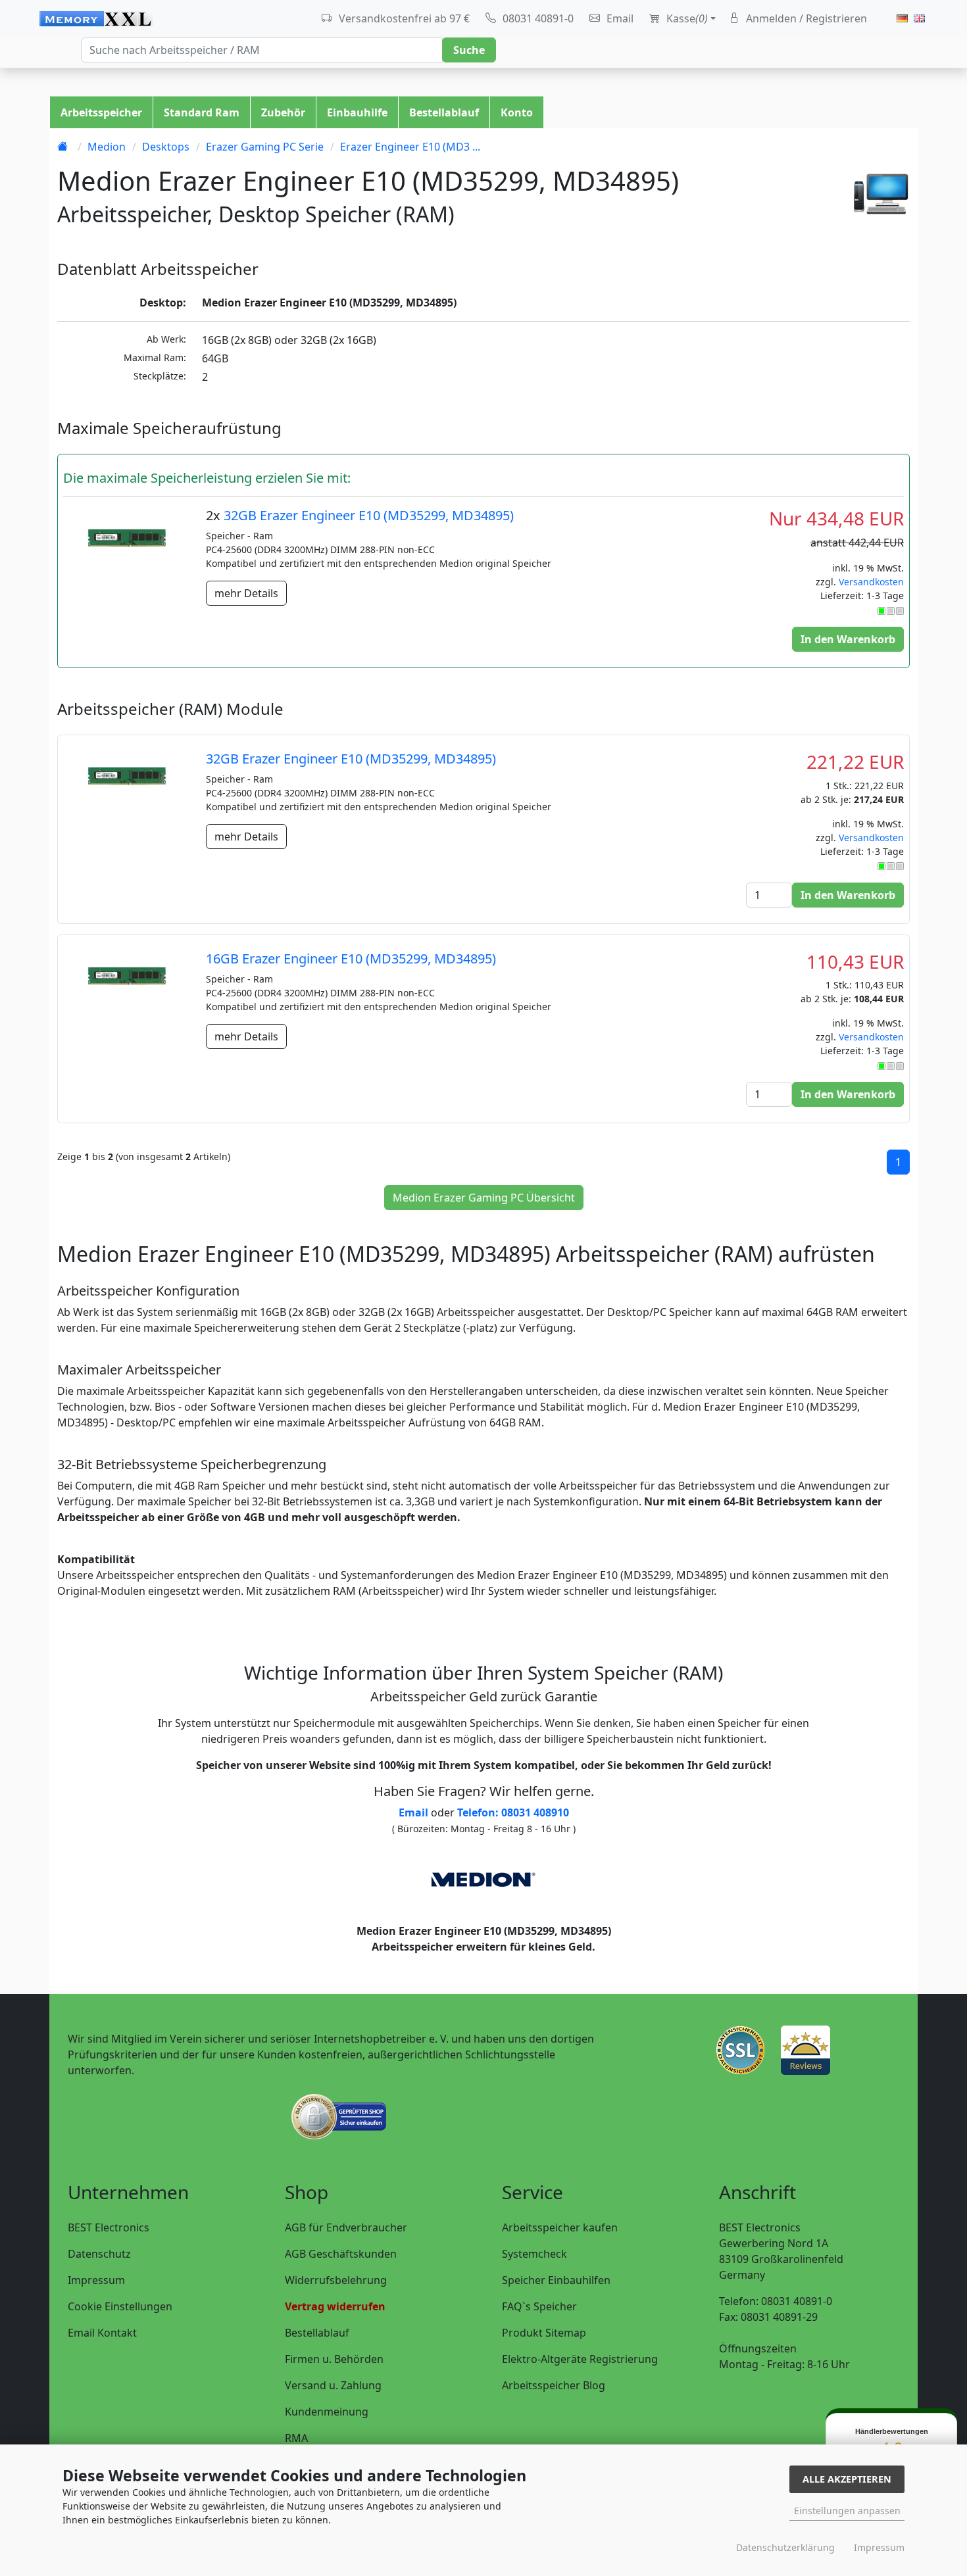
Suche (469, 50)
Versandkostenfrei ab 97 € (403, 18)
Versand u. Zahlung (333, 2385)
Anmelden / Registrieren (805, 18)
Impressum (96, 2280)
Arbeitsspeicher (101, 112)
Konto (517, 112)
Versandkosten (871, 582)
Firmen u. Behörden (334, 2359)
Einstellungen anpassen (847, 2511)
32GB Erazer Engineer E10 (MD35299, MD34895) (369, 515)
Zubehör (283, 112)
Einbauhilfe (357, 112)
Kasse (686, 18)
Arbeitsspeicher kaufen (560, 2227)
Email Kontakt (102, 2333)
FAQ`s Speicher (539, 2306)
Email (619, 18)
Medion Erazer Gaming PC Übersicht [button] (484, 1198)
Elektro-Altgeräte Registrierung (580, 2359)
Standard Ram (202, 112)
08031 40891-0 (537, 18)
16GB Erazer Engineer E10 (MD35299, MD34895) (351, 959)
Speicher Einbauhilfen (556, 2280)
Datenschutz (99, 2254)
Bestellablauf (444, 112)
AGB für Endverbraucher (346, 2227)
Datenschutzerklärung (785, 2547)
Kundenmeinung (327, 2412)
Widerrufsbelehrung (336, 2280)
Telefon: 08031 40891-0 (776, 2301)
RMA (296, 2438)
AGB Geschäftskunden (341, 2254)
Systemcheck (534, 2254)
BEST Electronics (109, 2227)
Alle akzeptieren (847, 2479)
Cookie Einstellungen (120, 2306)
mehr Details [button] (246, 593)
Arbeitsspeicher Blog (554, 2385)
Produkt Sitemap (544, 2333)
